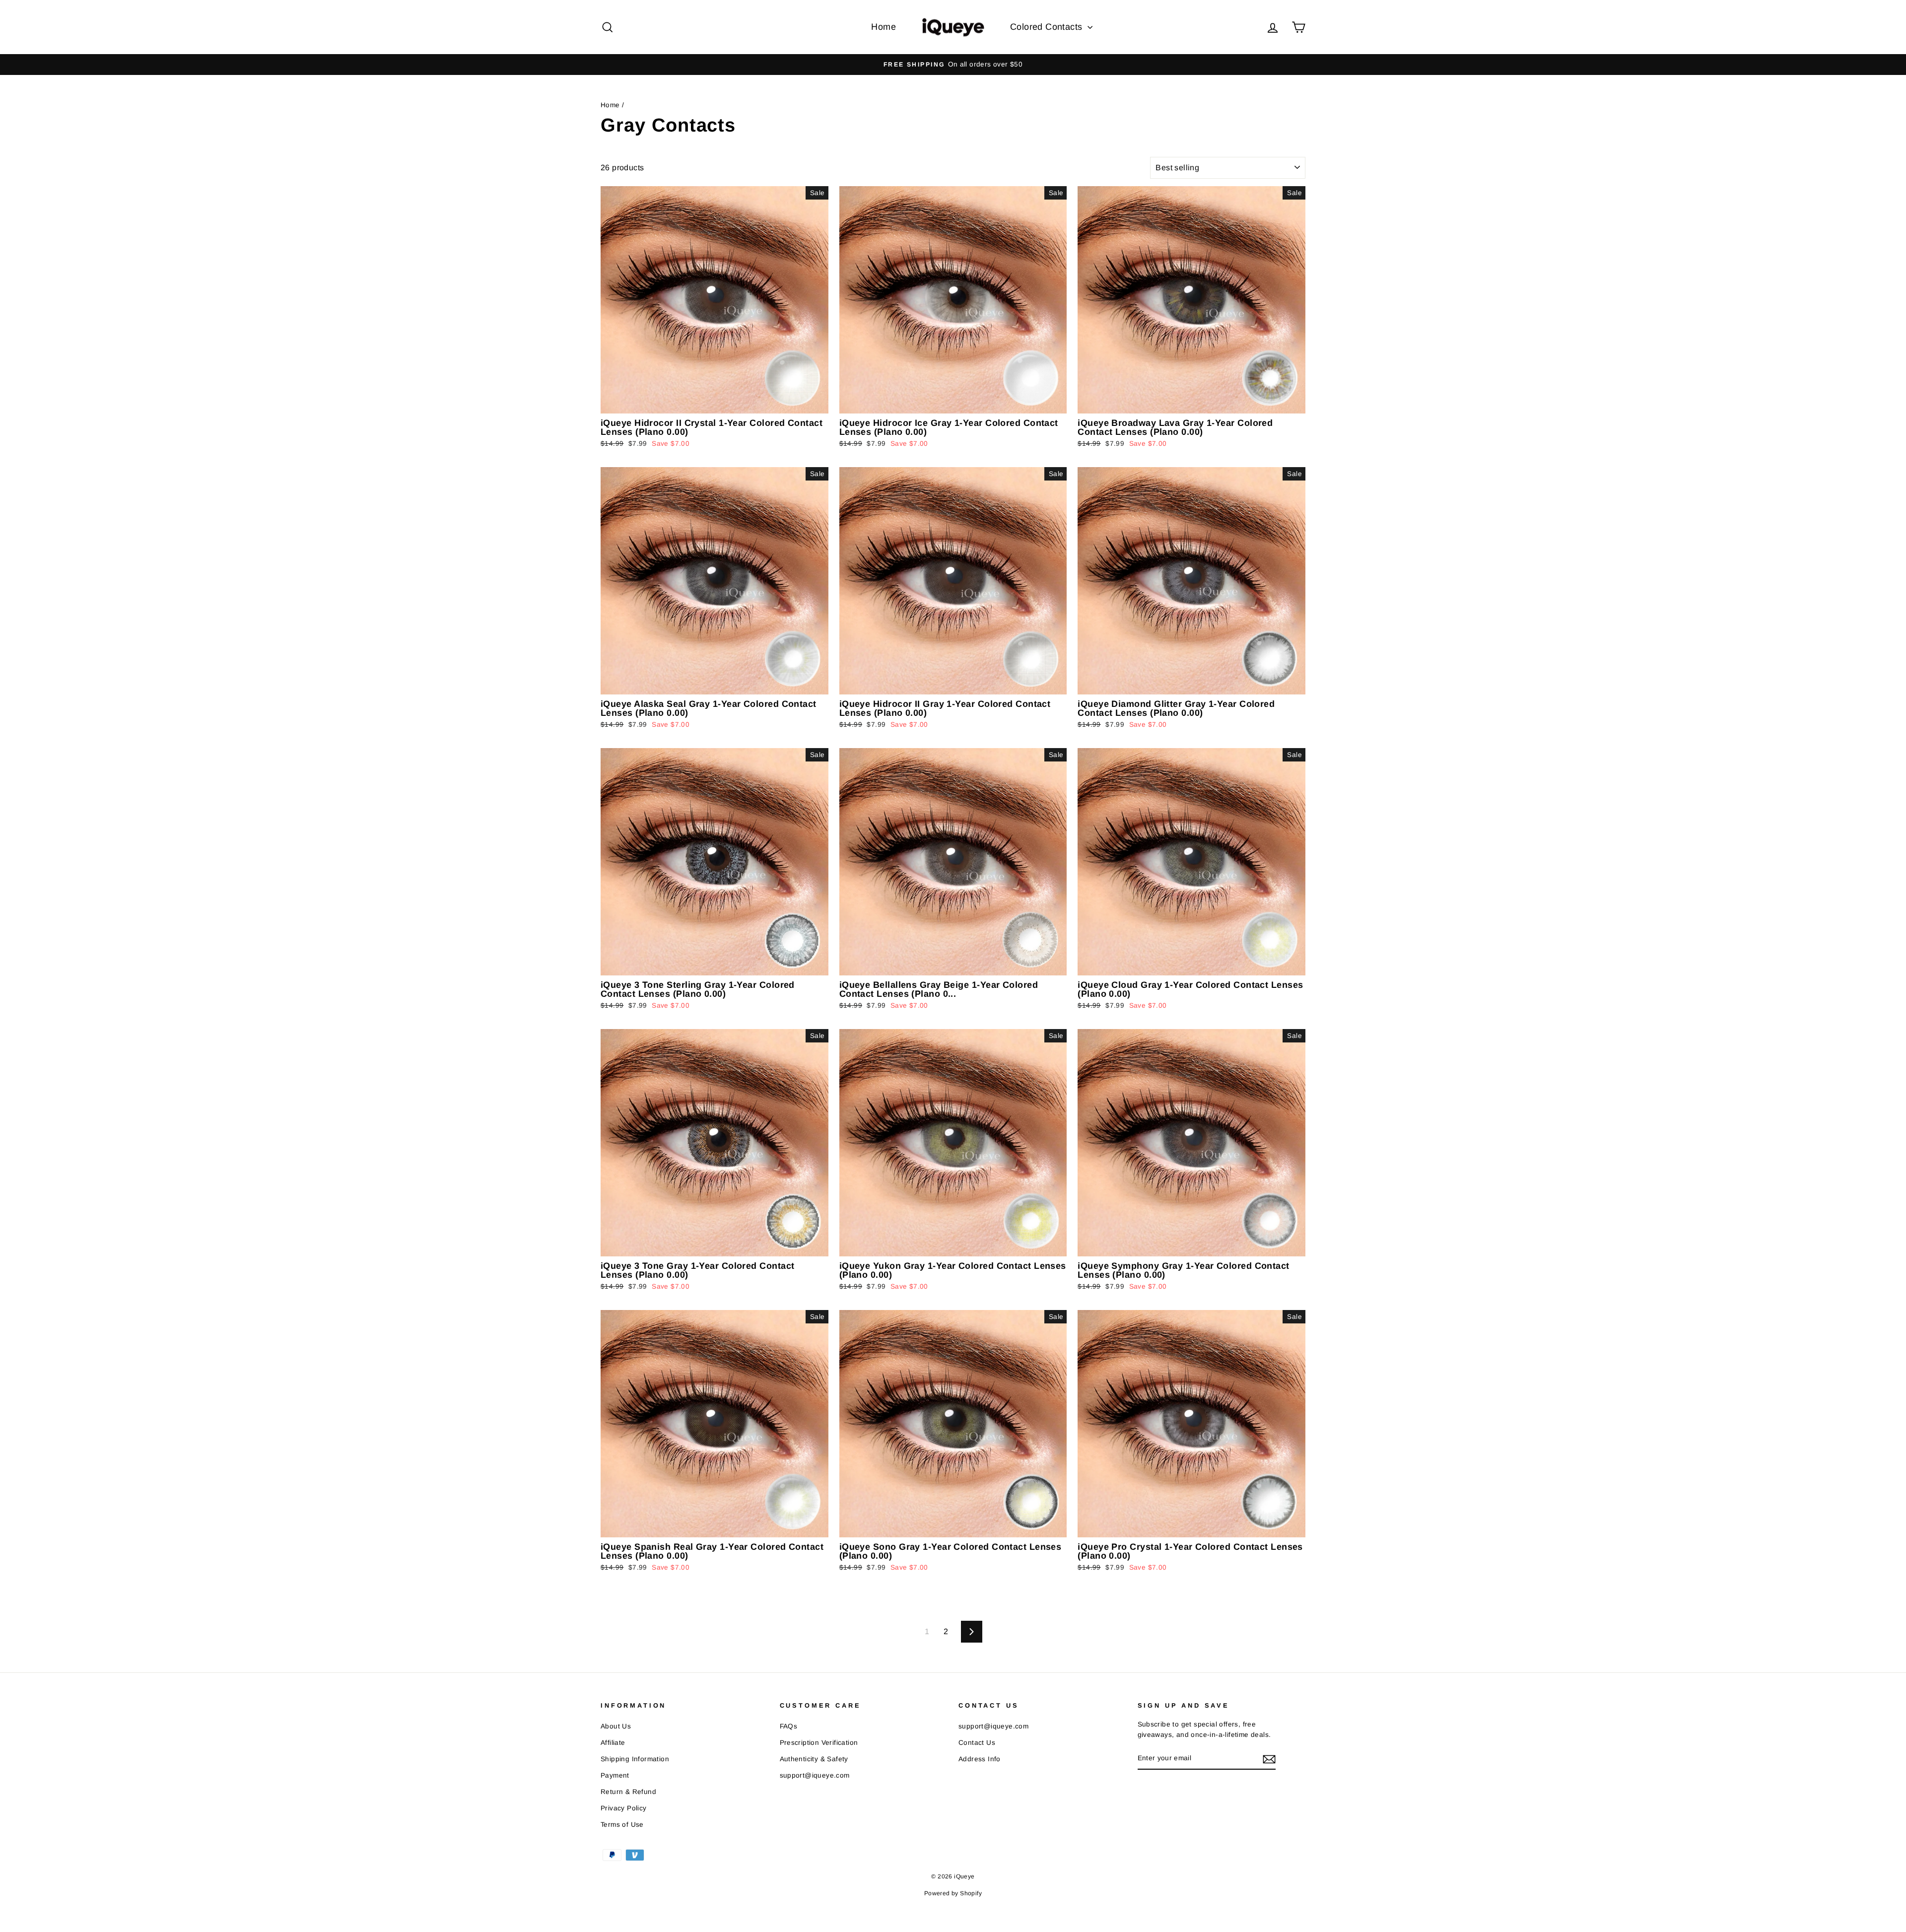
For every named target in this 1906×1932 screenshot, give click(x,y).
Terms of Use (622, 1825)
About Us (616, 1726)
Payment (615, 1775)
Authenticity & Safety (814, 1759)
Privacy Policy (624, 1808)
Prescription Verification (819, 1743)
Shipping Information (635, 1759)
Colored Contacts (1048, 27)
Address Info (980, 1759)
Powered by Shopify (953, 1893)
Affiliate (613, 1743)
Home (884, 27)
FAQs (789, 1726)
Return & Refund (628, 1792)
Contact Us (977, 1743)
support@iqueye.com (815, 1775)
